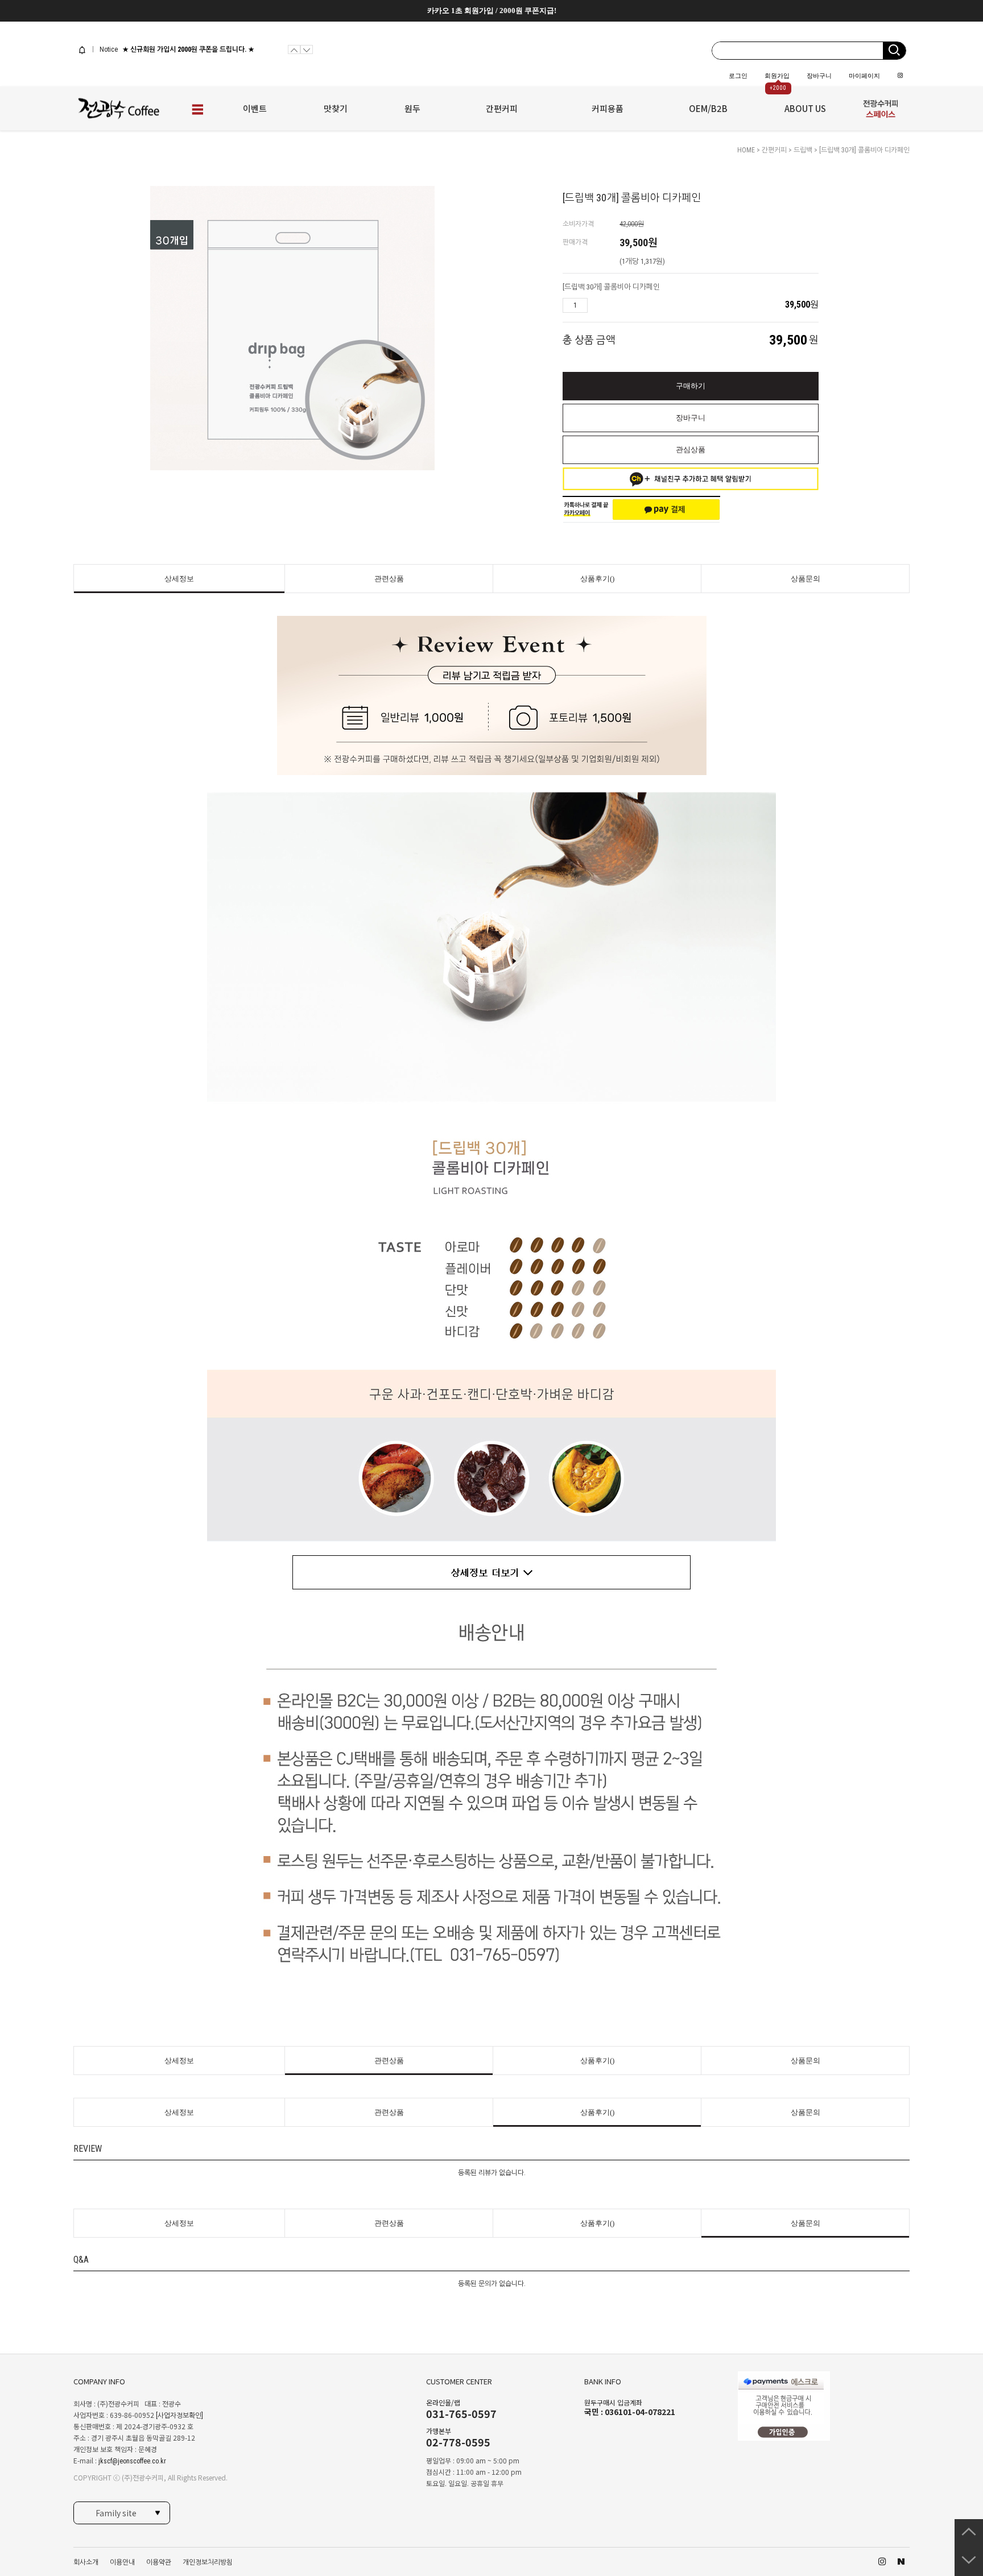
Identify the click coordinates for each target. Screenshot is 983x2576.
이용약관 (159, 2562)
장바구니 (819, 76)
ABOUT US (805, 108)
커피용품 (608, 108)
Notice (108, 49)
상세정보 (179, 579)
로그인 (738, 76)
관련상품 (389, 579)
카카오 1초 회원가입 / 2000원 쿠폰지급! (492, 11)
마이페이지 (864, 76)
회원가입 (777, 76)
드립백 (803, 150)
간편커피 (502, 108)
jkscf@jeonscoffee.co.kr (132, 2461)
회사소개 (86, 2562)
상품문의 (806, 579)
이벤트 (255, 108)
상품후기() (597, 579)
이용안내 (122, 2562)
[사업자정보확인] (179, 2416)
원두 (412, 108)
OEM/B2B (708, 108)
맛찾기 (336, 108)
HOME (746, 150)
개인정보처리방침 (208, 2562)
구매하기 (691, 386)
